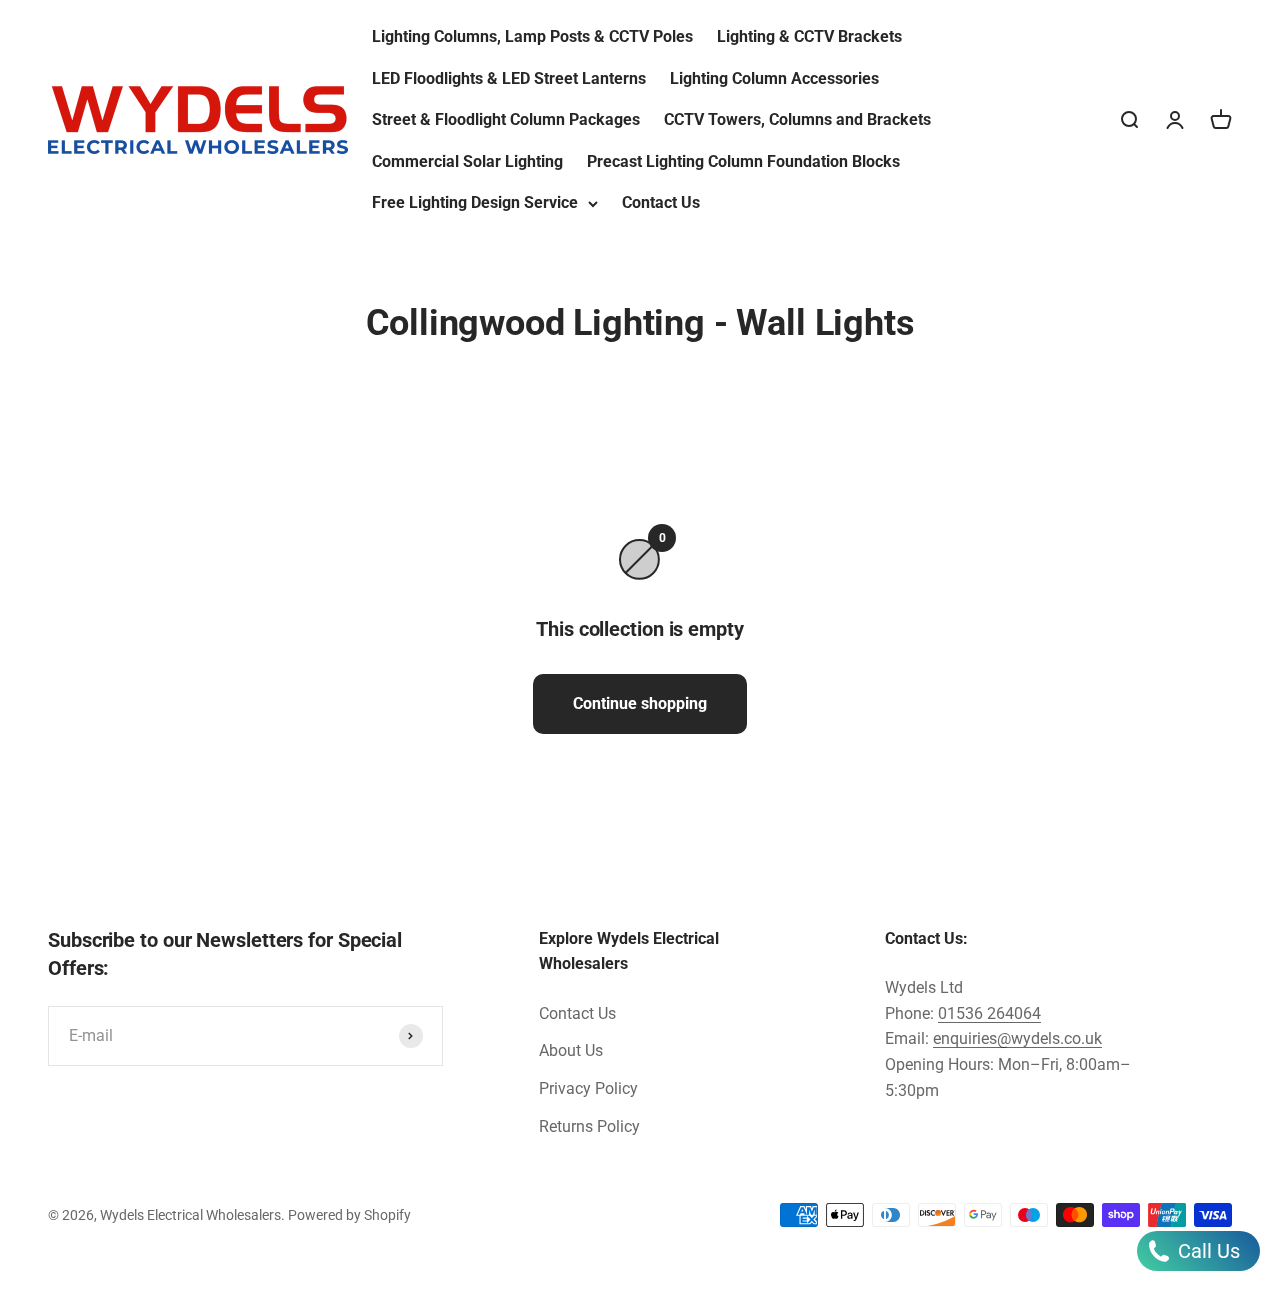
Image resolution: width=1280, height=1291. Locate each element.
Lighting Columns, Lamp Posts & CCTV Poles (532, 36)
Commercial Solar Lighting (467, 161)
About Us (571, 1050)
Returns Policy (589, 1126)
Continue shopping (640, 703)
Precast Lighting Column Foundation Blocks (743, 161)
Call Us (1206, 1251)
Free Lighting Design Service (475, 202)
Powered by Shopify (349, 1215)
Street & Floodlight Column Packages (506, 119)
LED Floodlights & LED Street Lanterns (509, 78)
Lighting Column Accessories (774, 78)
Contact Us (661, 202)
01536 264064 (989, 1013)
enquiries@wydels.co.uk (1017, 1038)
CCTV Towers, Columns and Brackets (797, 119)
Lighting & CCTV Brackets (809, 36)
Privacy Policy (588, 1088)
